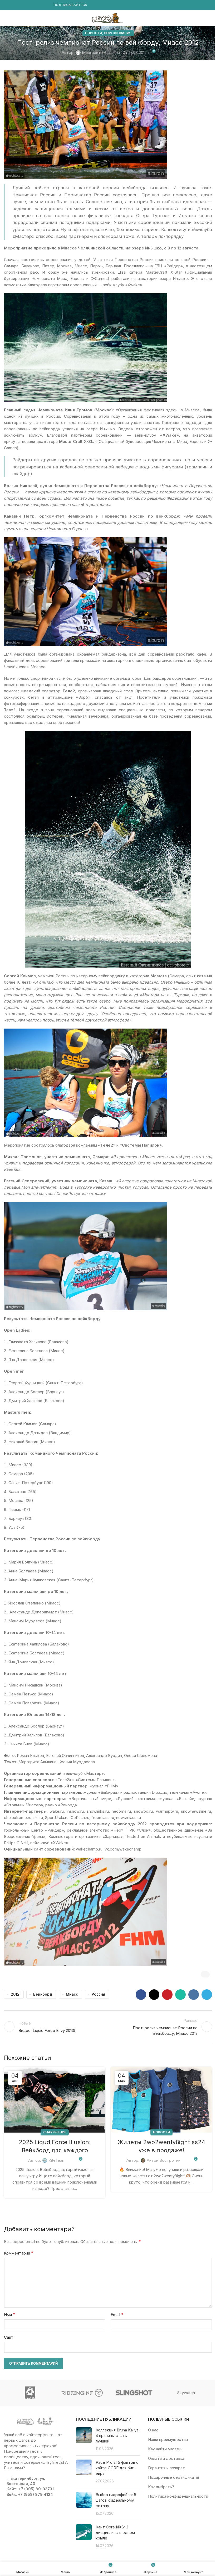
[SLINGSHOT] (134, 2393)
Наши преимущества (168, 2439)
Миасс (72, 1994)
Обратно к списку (108, 2027)
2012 (15, 1994)
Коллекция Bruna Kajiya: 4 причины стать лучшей (118, 2436)
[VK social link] (39, 5)
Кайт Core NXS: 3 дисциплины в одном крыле (115, 2532)
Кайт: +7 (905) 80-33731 (30, 2489)
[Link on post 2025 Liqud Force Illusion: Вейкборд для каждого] (55, 2100)
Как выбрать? (161, 2487)
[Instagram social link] (13, 5)
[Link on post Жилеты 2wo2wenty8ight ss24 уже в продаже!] (161, 2100)
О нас (153, 2430)
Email (117, 2314)
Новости (94, 33)
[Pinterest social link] (167, 1995)
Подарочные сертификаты (173, 2477)
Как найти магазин (165, 2449)
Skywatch (186, 2393)
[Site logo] (108, 17)
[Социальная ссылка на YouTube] (20, 5)
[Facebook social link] (7, 5)
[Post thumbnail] (84, 2439)
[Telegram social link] (45, 5)
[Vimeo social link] (26, 5)
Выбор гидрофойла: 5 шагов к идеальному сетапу (116, 2500)
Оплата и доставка (166, 2458)
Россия (98, 1994)
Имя (10, 2314)
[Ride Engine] (82, 2393)
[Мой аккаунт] (210, 18)
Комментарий (19, 2253)
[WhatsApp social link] (32, 5)
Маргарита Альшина (101, 52)
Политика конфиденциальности (178, 2496)
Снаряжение (55, 2132)
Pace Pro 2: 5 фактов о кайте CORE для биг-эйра (117, 2468)
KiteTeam (57, 2160)
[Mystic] (30, 2393)
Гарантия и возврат (166, 2468)
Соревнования (117, 33)
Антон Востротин (164, 2160)
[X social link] (154, 1995)
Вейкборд (43, 1994)
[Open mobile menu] (6, 18)
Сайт (9, 2337)
